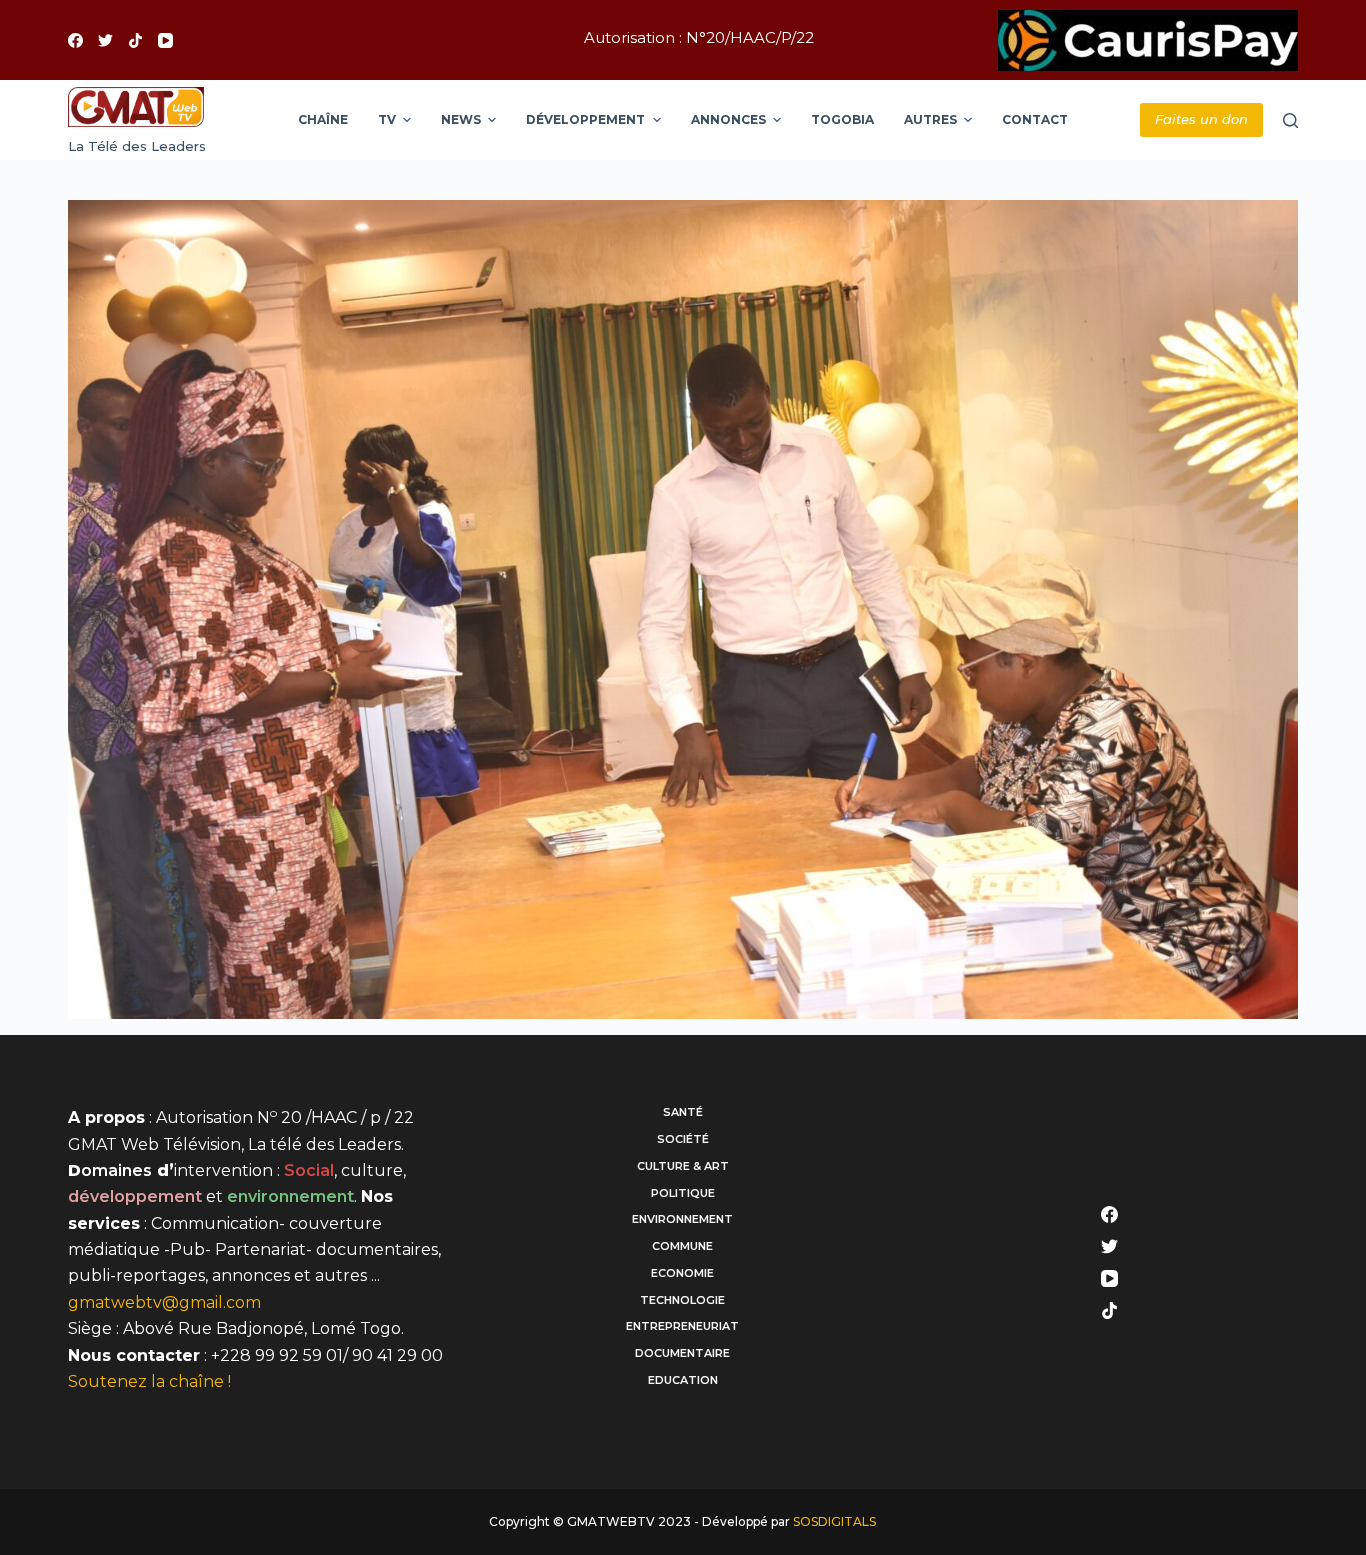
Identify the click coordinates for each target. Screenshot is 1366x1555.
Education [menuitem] (683, 1380)
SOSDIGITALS (834, 1521)
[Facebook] (75, 40)
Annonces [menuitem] (728, 119)
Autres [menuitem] (930, 119)
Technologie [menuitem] (682, 1300)
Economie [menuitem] (682, 1273)
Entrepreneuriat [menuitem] (682, 1326)
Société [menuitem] (683, 1139)
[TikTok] (135, 40)
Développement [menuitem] (585, 119)
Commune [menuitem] (682, 1246)
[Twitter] (105, 40)
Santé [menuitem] (683, 1112)
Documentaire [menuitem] (682, 1353)
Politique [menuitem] (683, 1193)
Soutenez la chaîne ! (149, 1381)
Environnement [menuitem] (682, 1219)
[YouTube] (165, 40)
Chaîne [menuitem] (323, 119)
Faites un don (1201, 119)
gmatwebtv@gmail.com (164, 1302)
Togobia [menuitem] (842, 119)
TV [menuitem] (387, 119)
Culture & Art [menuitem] (683, 1166)
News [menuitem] (461, 119)
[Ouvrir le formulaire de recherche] (1290, 120)
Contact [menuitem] (1035, 119)
